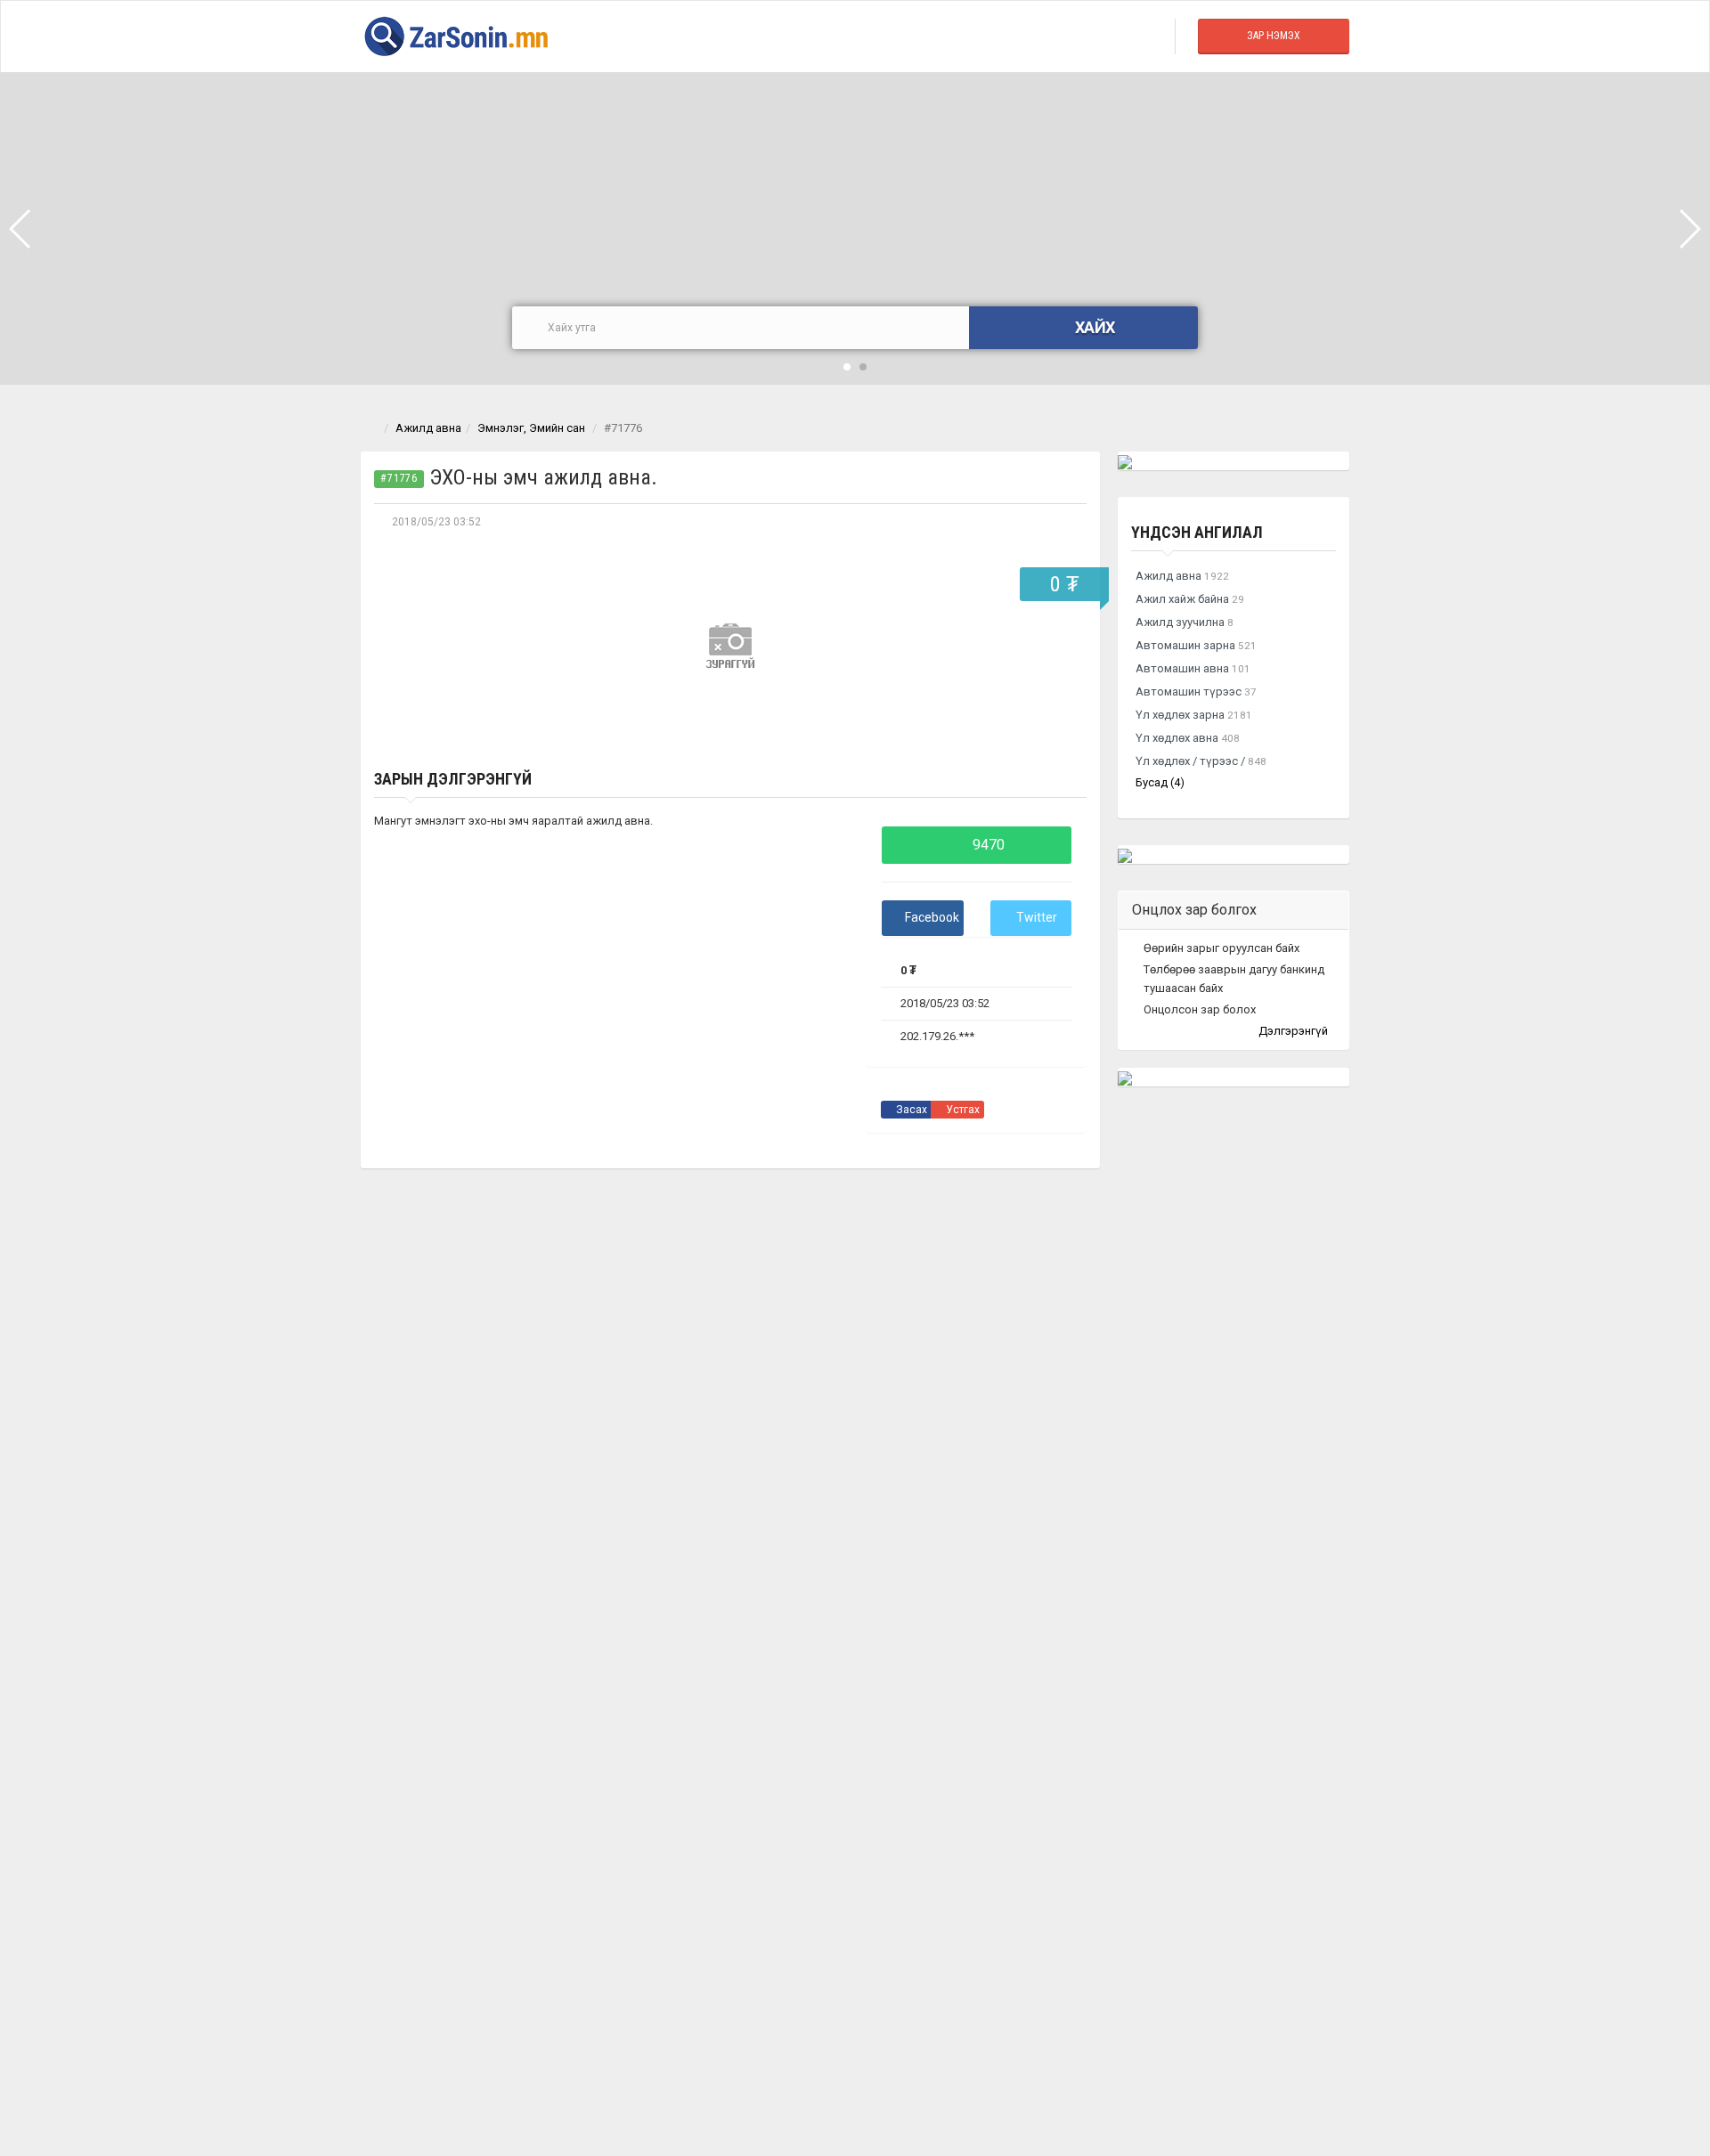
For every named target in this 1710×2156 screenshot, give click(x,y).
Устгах (961, 1110)
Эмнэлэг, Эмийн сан (531, 428)
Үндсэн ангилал (1197, 532)
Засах (910, 1110)
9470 (987, 845)
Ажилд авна (428, 428)
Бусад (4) (1160, 782)
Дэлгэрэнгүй (1295, 1031)
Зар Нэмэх (1274, 36)
